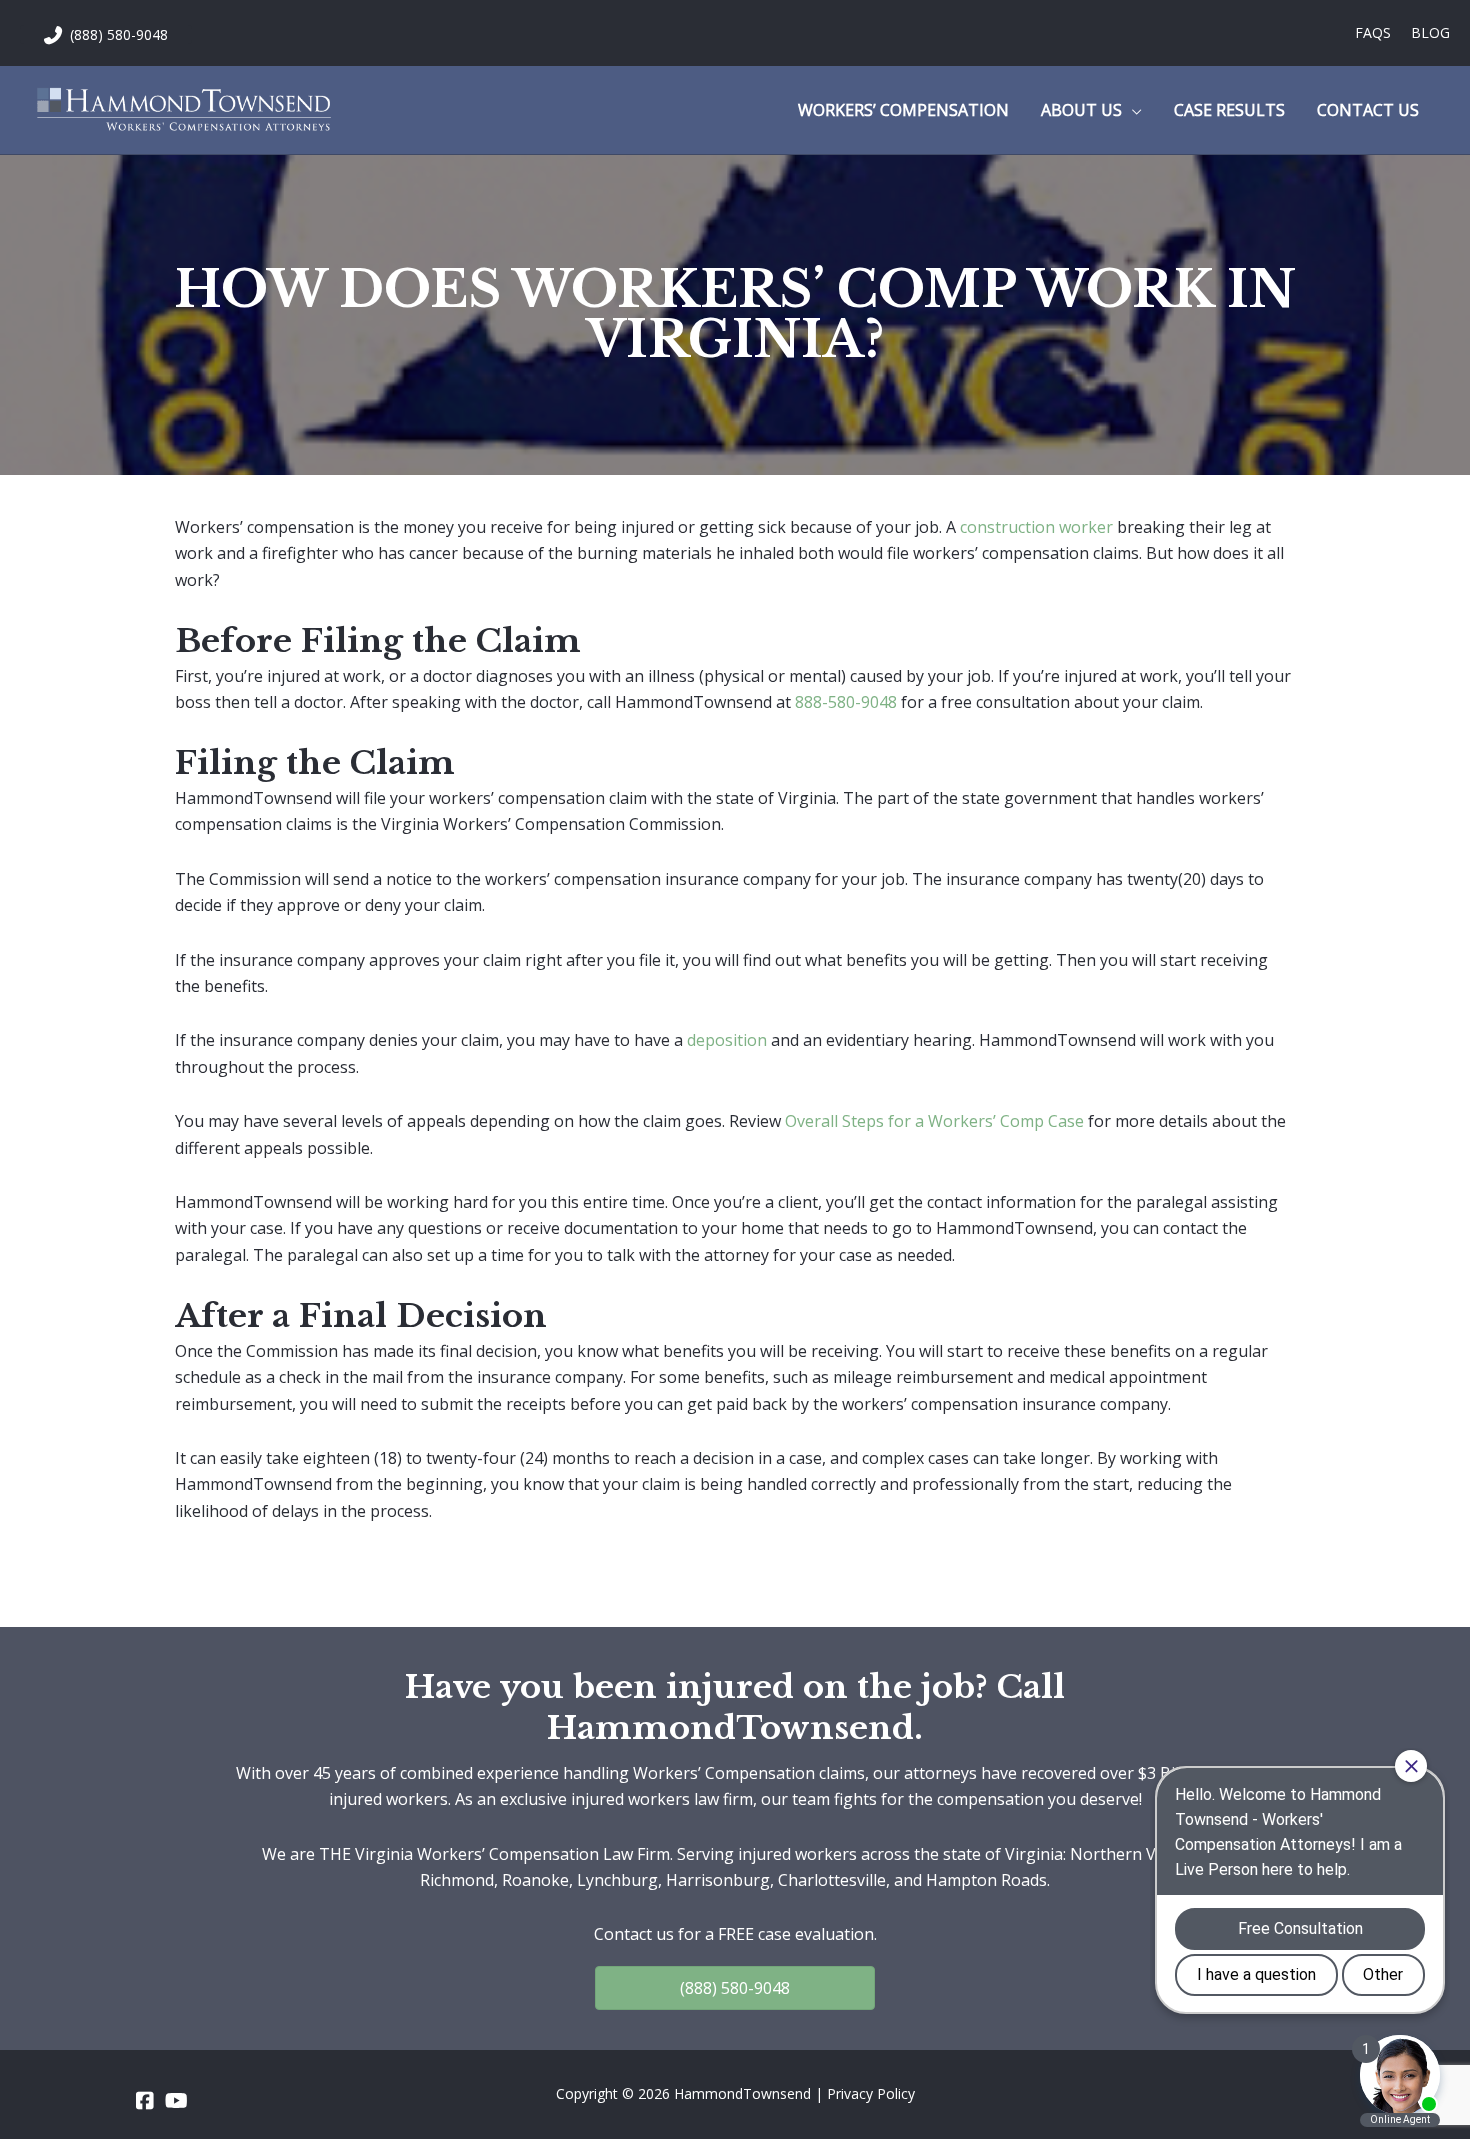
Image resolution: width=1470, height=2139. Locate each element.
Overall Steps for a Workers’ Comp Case (934, 1121)
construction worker (1036, 527)
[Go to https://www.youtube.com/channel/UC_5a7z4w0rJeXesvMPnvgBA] (175, 2101)
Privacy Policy (871, 2093)
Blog (1430, 32)
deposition (727, 1040)
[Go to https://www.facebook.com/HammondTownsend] (145, 2101)
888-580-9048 (846, 702)
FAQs (1373, 32)
